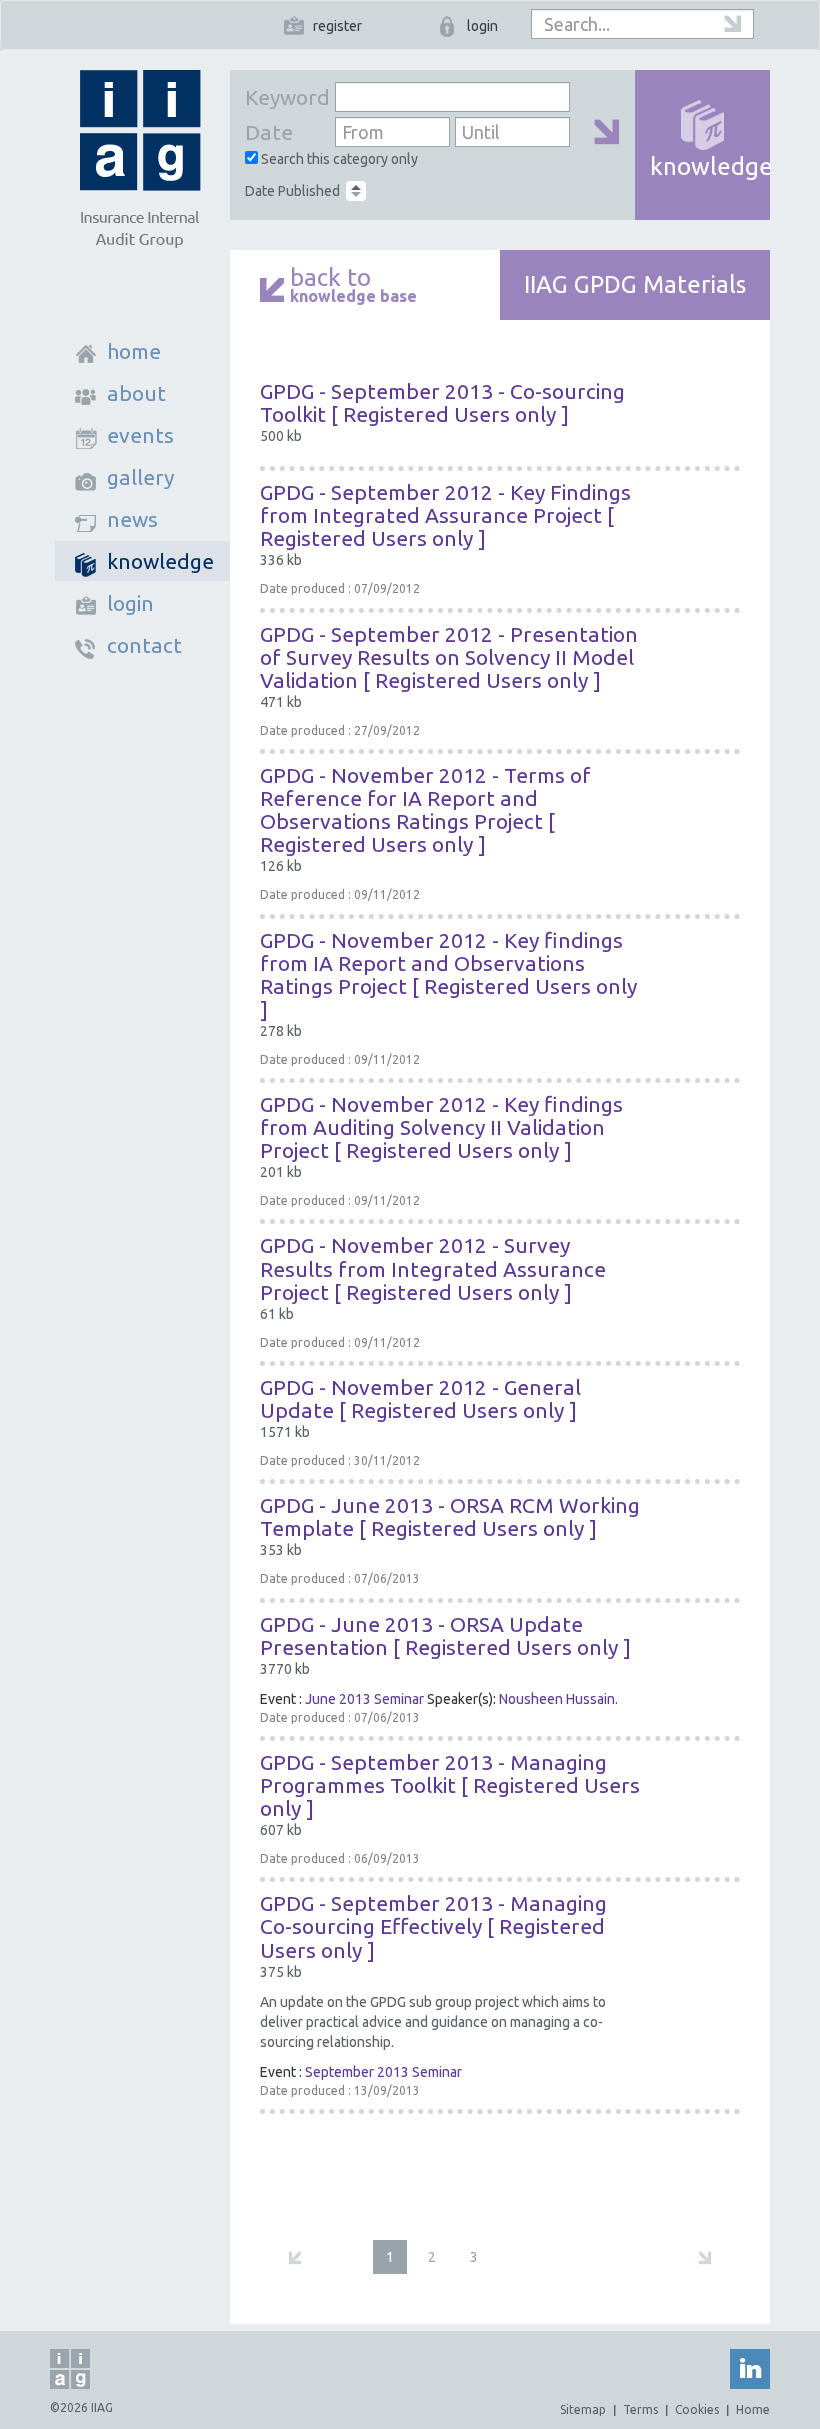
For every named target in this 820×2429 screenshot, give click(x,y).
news (132, 519)
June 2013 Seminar (364, 1699)
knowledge (160, 561)
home (134, 351)
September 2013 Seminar (383, 2072)
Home (753, 2409)
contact (144, 645)
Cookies (697, 2409)
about (136, 393)
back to (353, 287)
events (140, 435)
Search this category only (338, 159)
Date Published (292, 191)
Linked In (750, 2369)
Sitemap (583, 2409)
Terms (640, 2409)
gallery (140, 477)
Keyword (285, 97)
